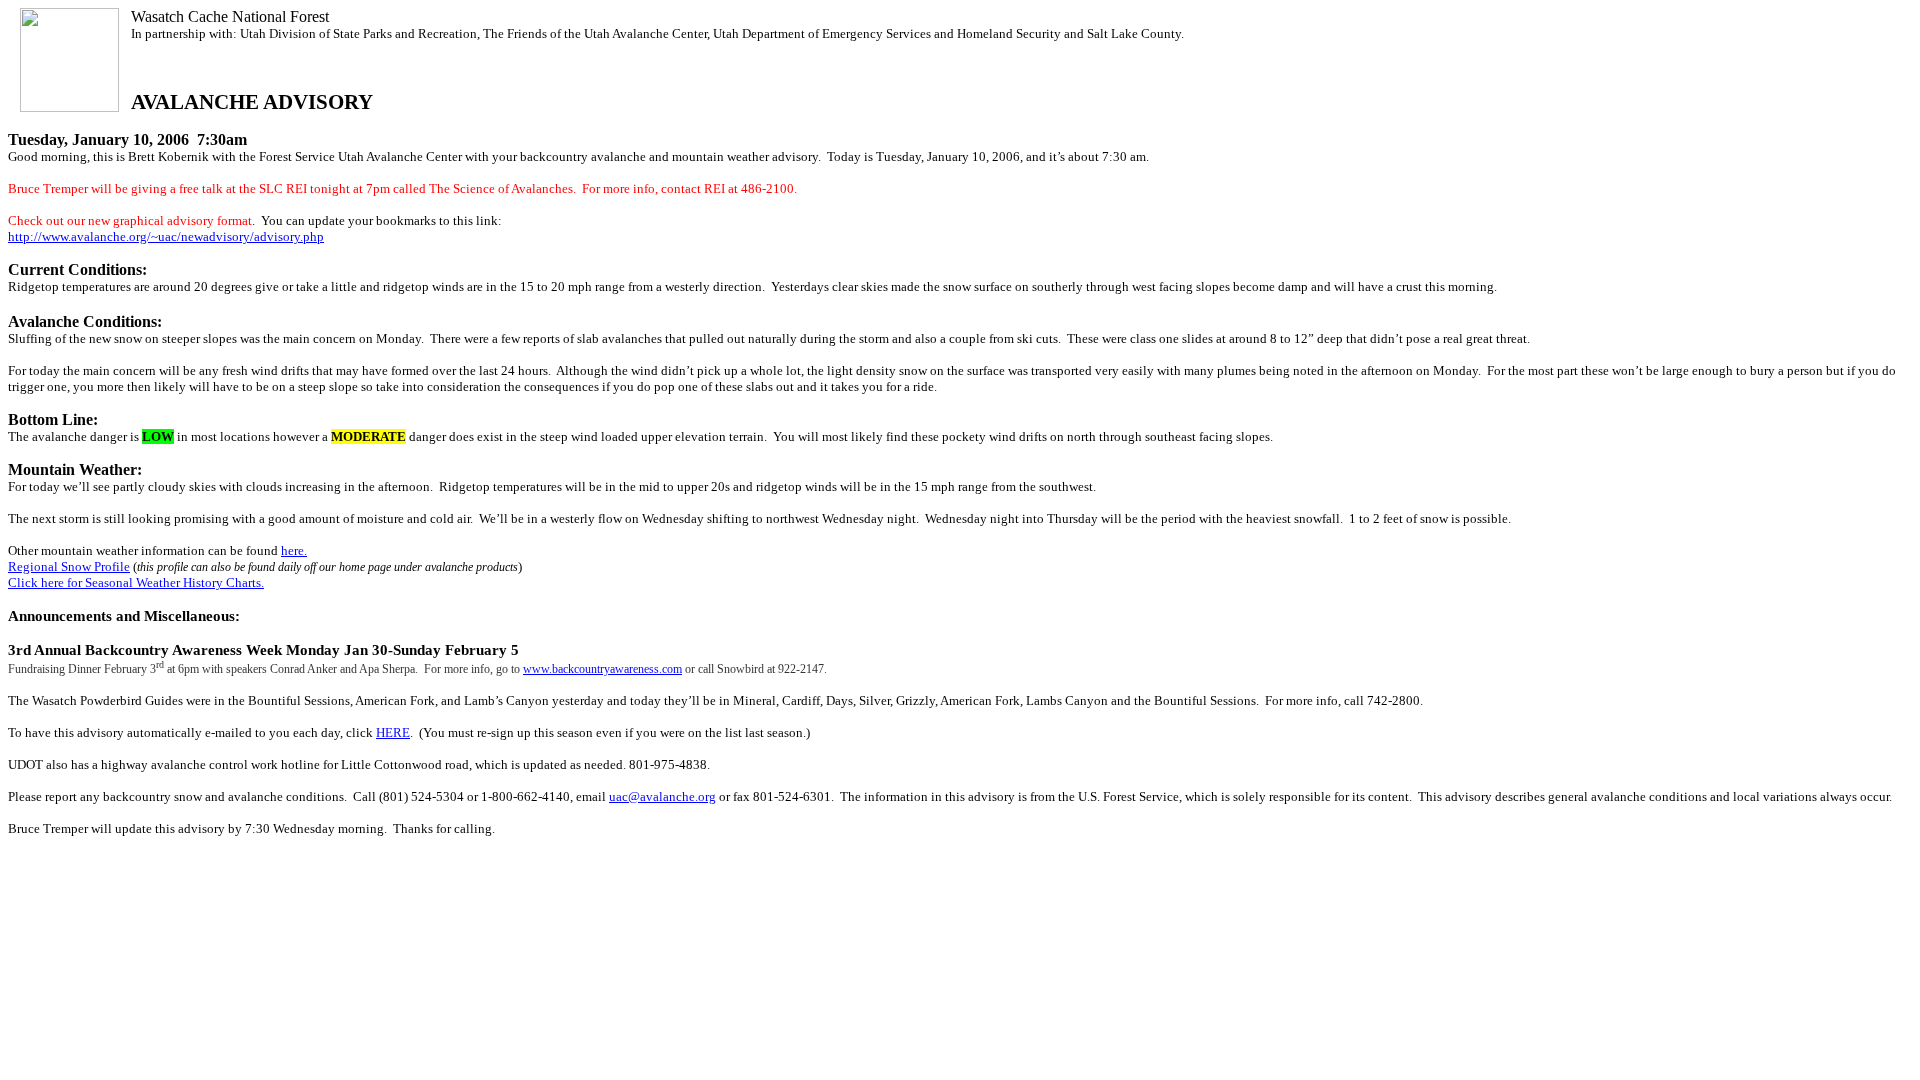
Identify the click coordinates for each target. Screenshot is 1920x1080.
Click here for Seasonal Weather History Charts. (136, 582)
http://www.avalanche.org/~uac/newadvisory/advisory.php (166, 236)
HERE (393, 732)
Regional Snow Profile (69, 566)
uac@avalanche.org (662, 796)
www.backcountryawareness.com (602, 669)
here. (294, 550)
